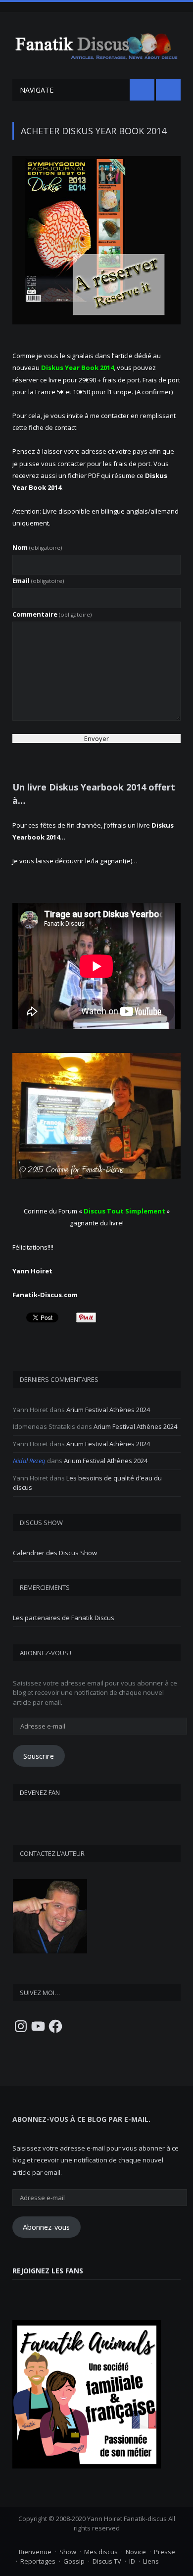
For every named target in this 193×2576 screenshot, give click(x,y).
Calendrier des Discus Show (55, 1553)
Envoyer (96, 738)
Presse (165, 2552)
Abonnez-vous (46, 2227)
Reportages (38, 2561)
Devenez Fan (40, 1792)
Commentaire (52, 614)
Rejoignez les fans (48, 2271)
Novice (136, 2552)
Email (38, 580)
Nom (37, 547)
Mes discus (101, 2552)
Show (68, 2552)
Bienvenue (35, 2552)
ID (132, 2561)
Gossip (74, 2561)
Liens (151, 2561)
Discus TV (107, 2561)
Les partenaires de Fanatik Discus (64, 1618)
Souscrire (39, 1756)
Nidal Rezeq (29, 1461)
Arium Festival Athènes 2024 (108, 1410)
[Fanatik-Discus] (96, 45)
